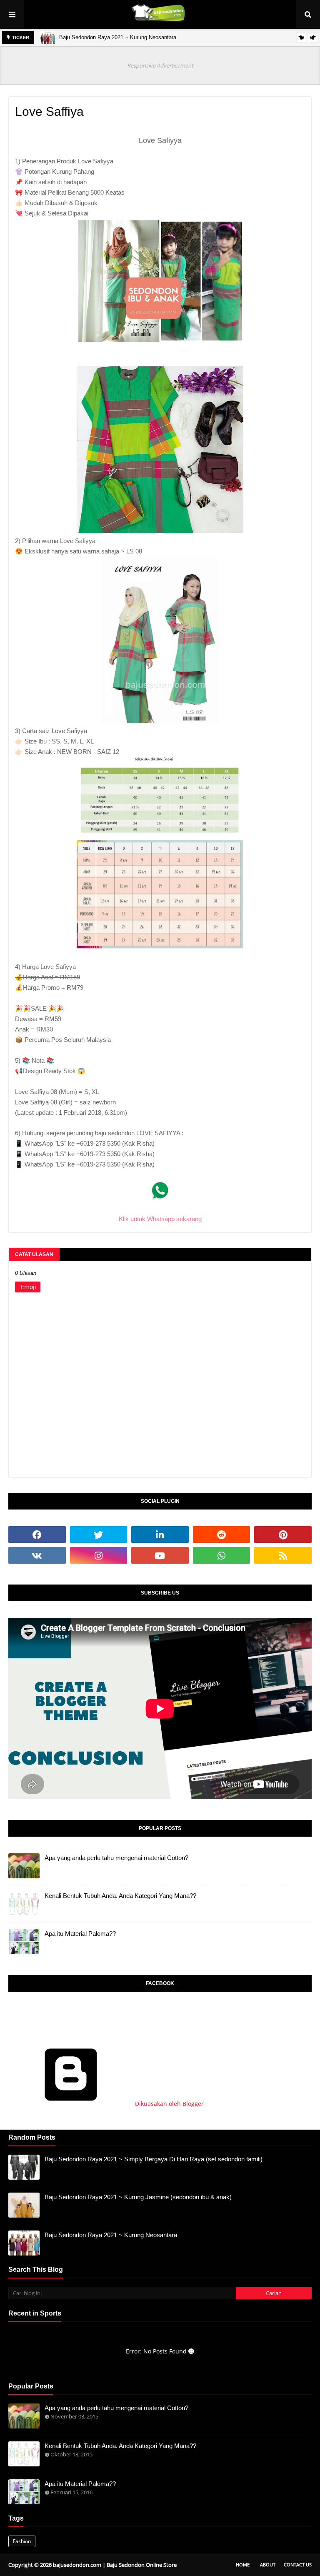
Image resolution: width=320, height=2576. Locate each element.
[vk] (37, 1555)
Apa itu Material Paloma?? (80, 1934)
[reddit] (222, 1535)
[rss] (283, 1555)
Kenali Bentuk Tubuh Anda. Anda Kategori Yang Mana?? (120, 1896)
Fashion (22, 2541)
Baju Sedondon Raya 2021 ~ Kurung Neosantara (118, 37)
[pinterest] (283, 1535)
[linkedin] (160, 1535)
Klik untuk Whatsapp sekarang (160, 1219)
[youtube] (160, 1555)
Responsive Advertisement (160, 65)
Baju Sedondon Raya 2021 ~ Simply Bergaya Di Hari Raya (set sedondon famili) (154, 2159)
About (268, 2565)
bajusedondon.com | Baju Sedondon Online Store (115, 2565)
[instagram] (99, 1555)
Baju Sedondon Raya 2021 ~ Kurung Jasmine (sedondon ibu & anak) (138, 2197)
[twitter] (99, 1535)
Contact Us (298, 2565)
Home (243, 2565)
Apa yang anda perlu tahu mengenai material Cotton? (116, 1858)
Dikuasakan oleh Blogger (169, 2104)
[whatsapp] (222, 1555)
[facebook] (37, 1535)
